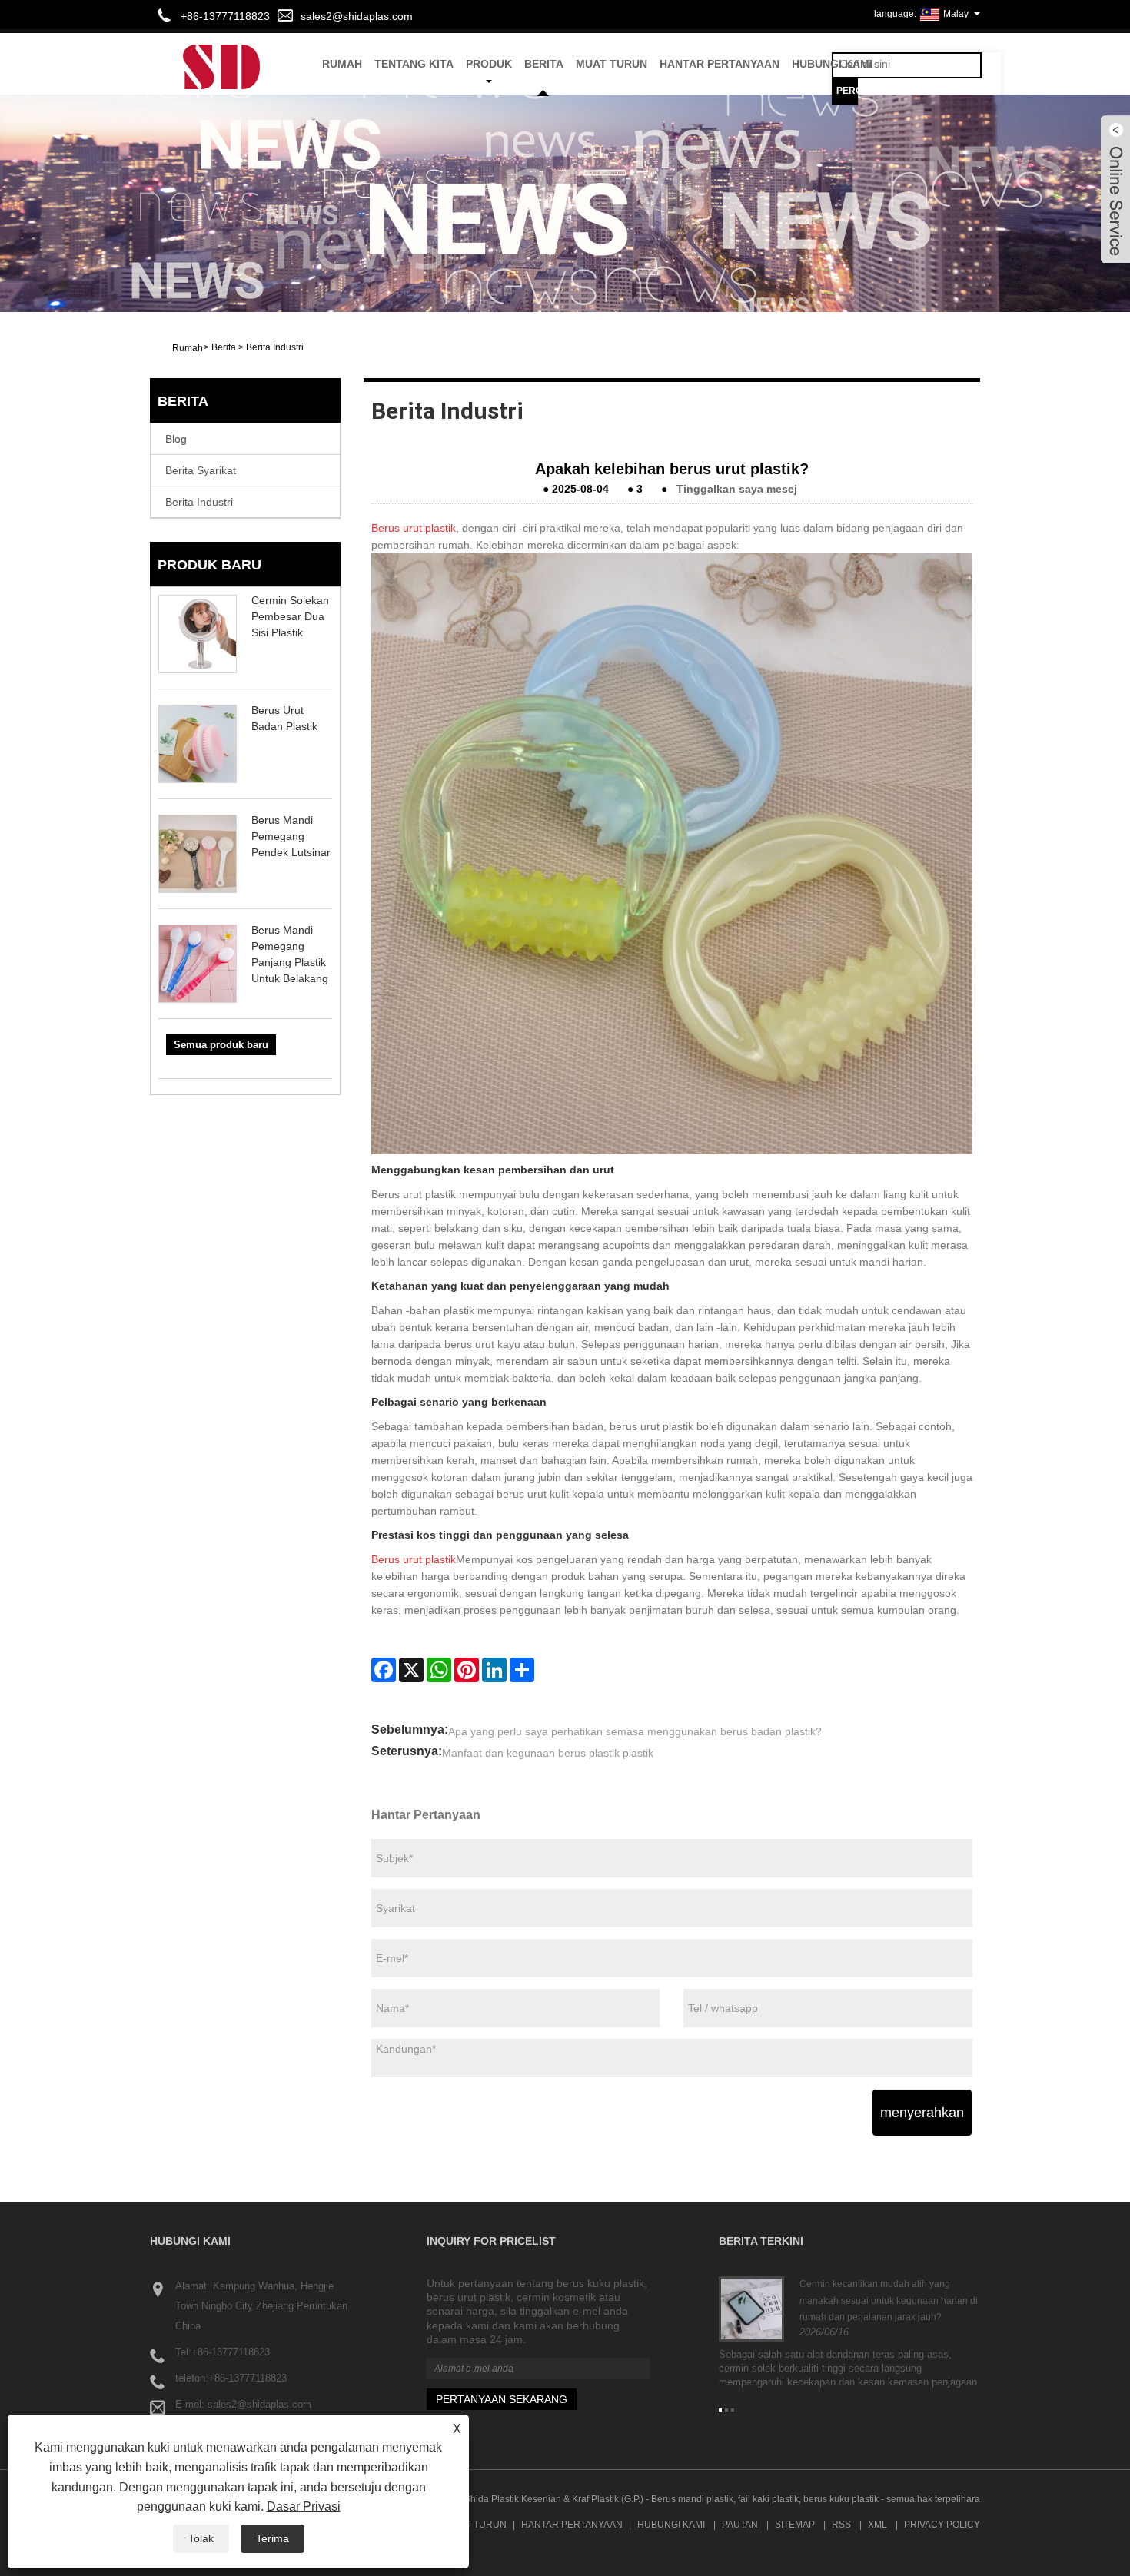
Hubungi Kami (832, 64)
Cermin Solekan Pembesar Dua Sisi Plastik (290, 616)
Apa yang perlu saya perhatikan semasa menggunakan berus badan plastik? (635, 1731)
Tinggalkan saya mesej (737, 489)
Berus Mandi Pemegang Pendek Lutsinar (291, 836)
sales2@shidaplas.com (357, 16)
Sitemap (795, 2525)
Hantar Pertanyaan (720, 64)
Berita (544, 64)
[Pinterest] (467, 1670)
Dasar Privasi (304, 2506)
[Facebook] (384, 1670)
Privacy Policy (942, 2525)
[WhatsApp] (439, 1670)
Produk (489, 64)
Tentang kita (414, 64)
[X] (411, 1670)
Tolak (201, 2538)
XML (877, 2525)
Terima (273, 2538)
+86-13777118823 (231, 2352)
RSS (841, 2525)
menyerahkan (922, 2113)
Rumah (342, 64)
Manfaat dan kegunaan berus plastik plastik (548, 1753)
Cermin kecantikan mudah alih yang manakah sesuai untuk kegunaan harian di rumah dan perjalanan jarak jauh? (889, 2300)
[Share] (522, 1670)
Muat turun (612, 64)
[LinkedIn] (494, 1670)
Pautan (740, 2525)
